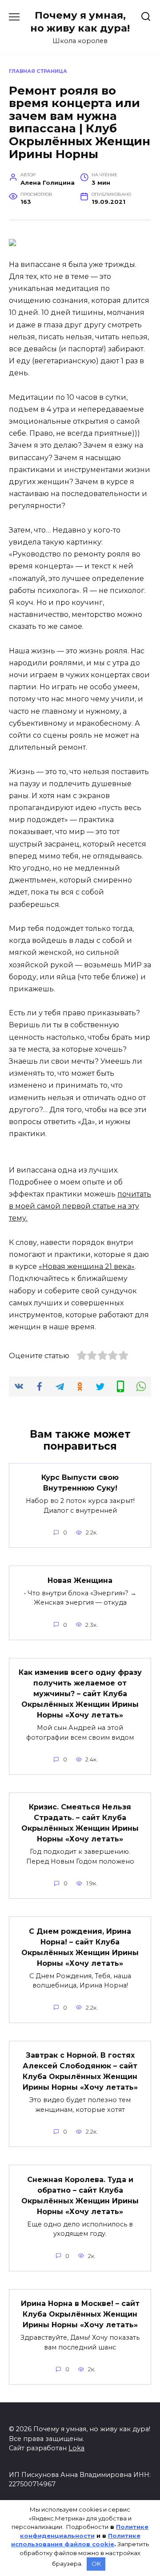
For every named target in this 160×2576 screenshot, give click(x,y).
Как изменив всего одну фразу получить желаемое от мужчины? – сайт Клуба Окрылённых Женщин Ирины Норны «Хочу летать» (80, 1694)
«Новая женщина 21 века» (87, 1266)
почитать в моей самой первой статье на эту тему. (80, 1206)
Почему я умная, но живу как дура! (80, 22)
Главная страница (38, 71)
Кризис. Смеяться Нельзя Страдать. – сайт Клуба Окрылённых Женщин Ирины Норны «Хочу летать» (80, 1823)
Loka (76, 2448)
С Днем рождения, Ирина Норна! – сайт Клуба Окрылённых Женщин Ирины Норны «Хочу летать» (80, 1947)
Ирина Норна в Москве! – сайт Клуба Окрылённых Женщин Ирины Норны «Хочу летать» (80, 2314)
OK (96, 2564)
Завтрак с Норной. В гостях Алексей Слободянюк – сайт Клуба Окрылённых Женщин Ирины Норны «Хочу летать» (80, 2071)
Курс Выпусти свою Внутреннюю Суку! (80, 1483)
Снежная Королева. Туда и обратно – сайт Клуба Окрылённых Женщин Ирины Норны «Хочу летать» (80, 2195)
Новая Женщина (80, 1580)
